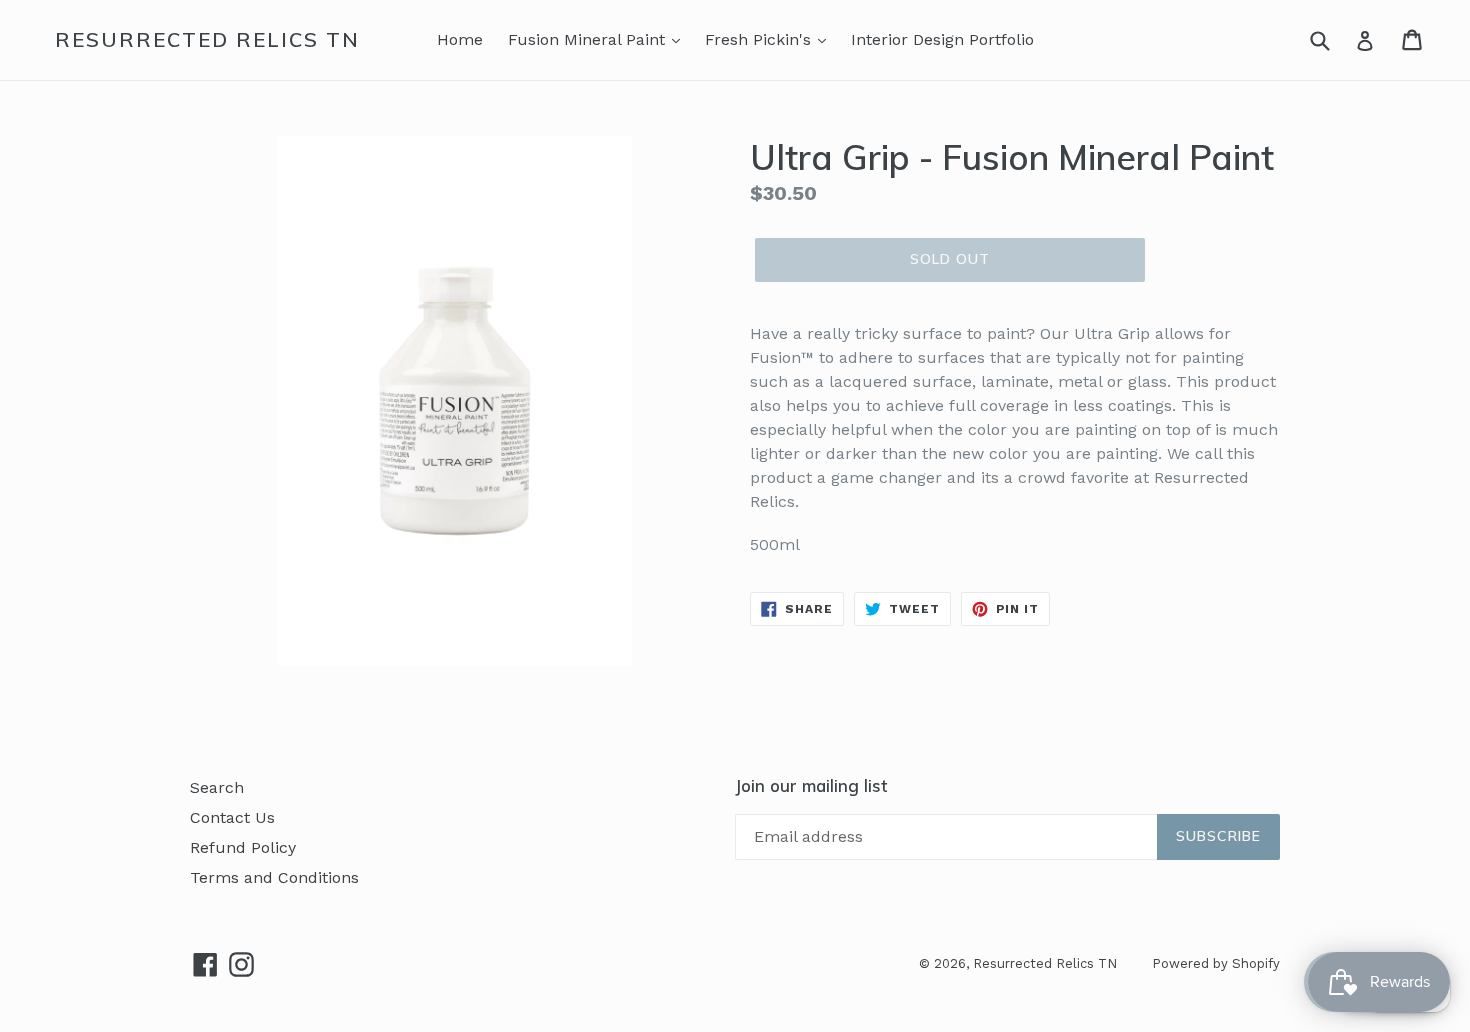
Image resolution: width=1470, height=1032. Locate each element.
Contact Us (232, 817)
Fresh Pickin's (760, 39)
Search (217, 787)
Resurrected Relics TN (207, 40)
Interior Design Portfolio (942, 39)
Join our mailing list (811, 786)
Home (460, 39)
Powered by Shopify (1216, 963)
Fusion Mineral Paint (589, 39)
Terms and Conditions (274, 877)
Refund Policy (243, 847)
